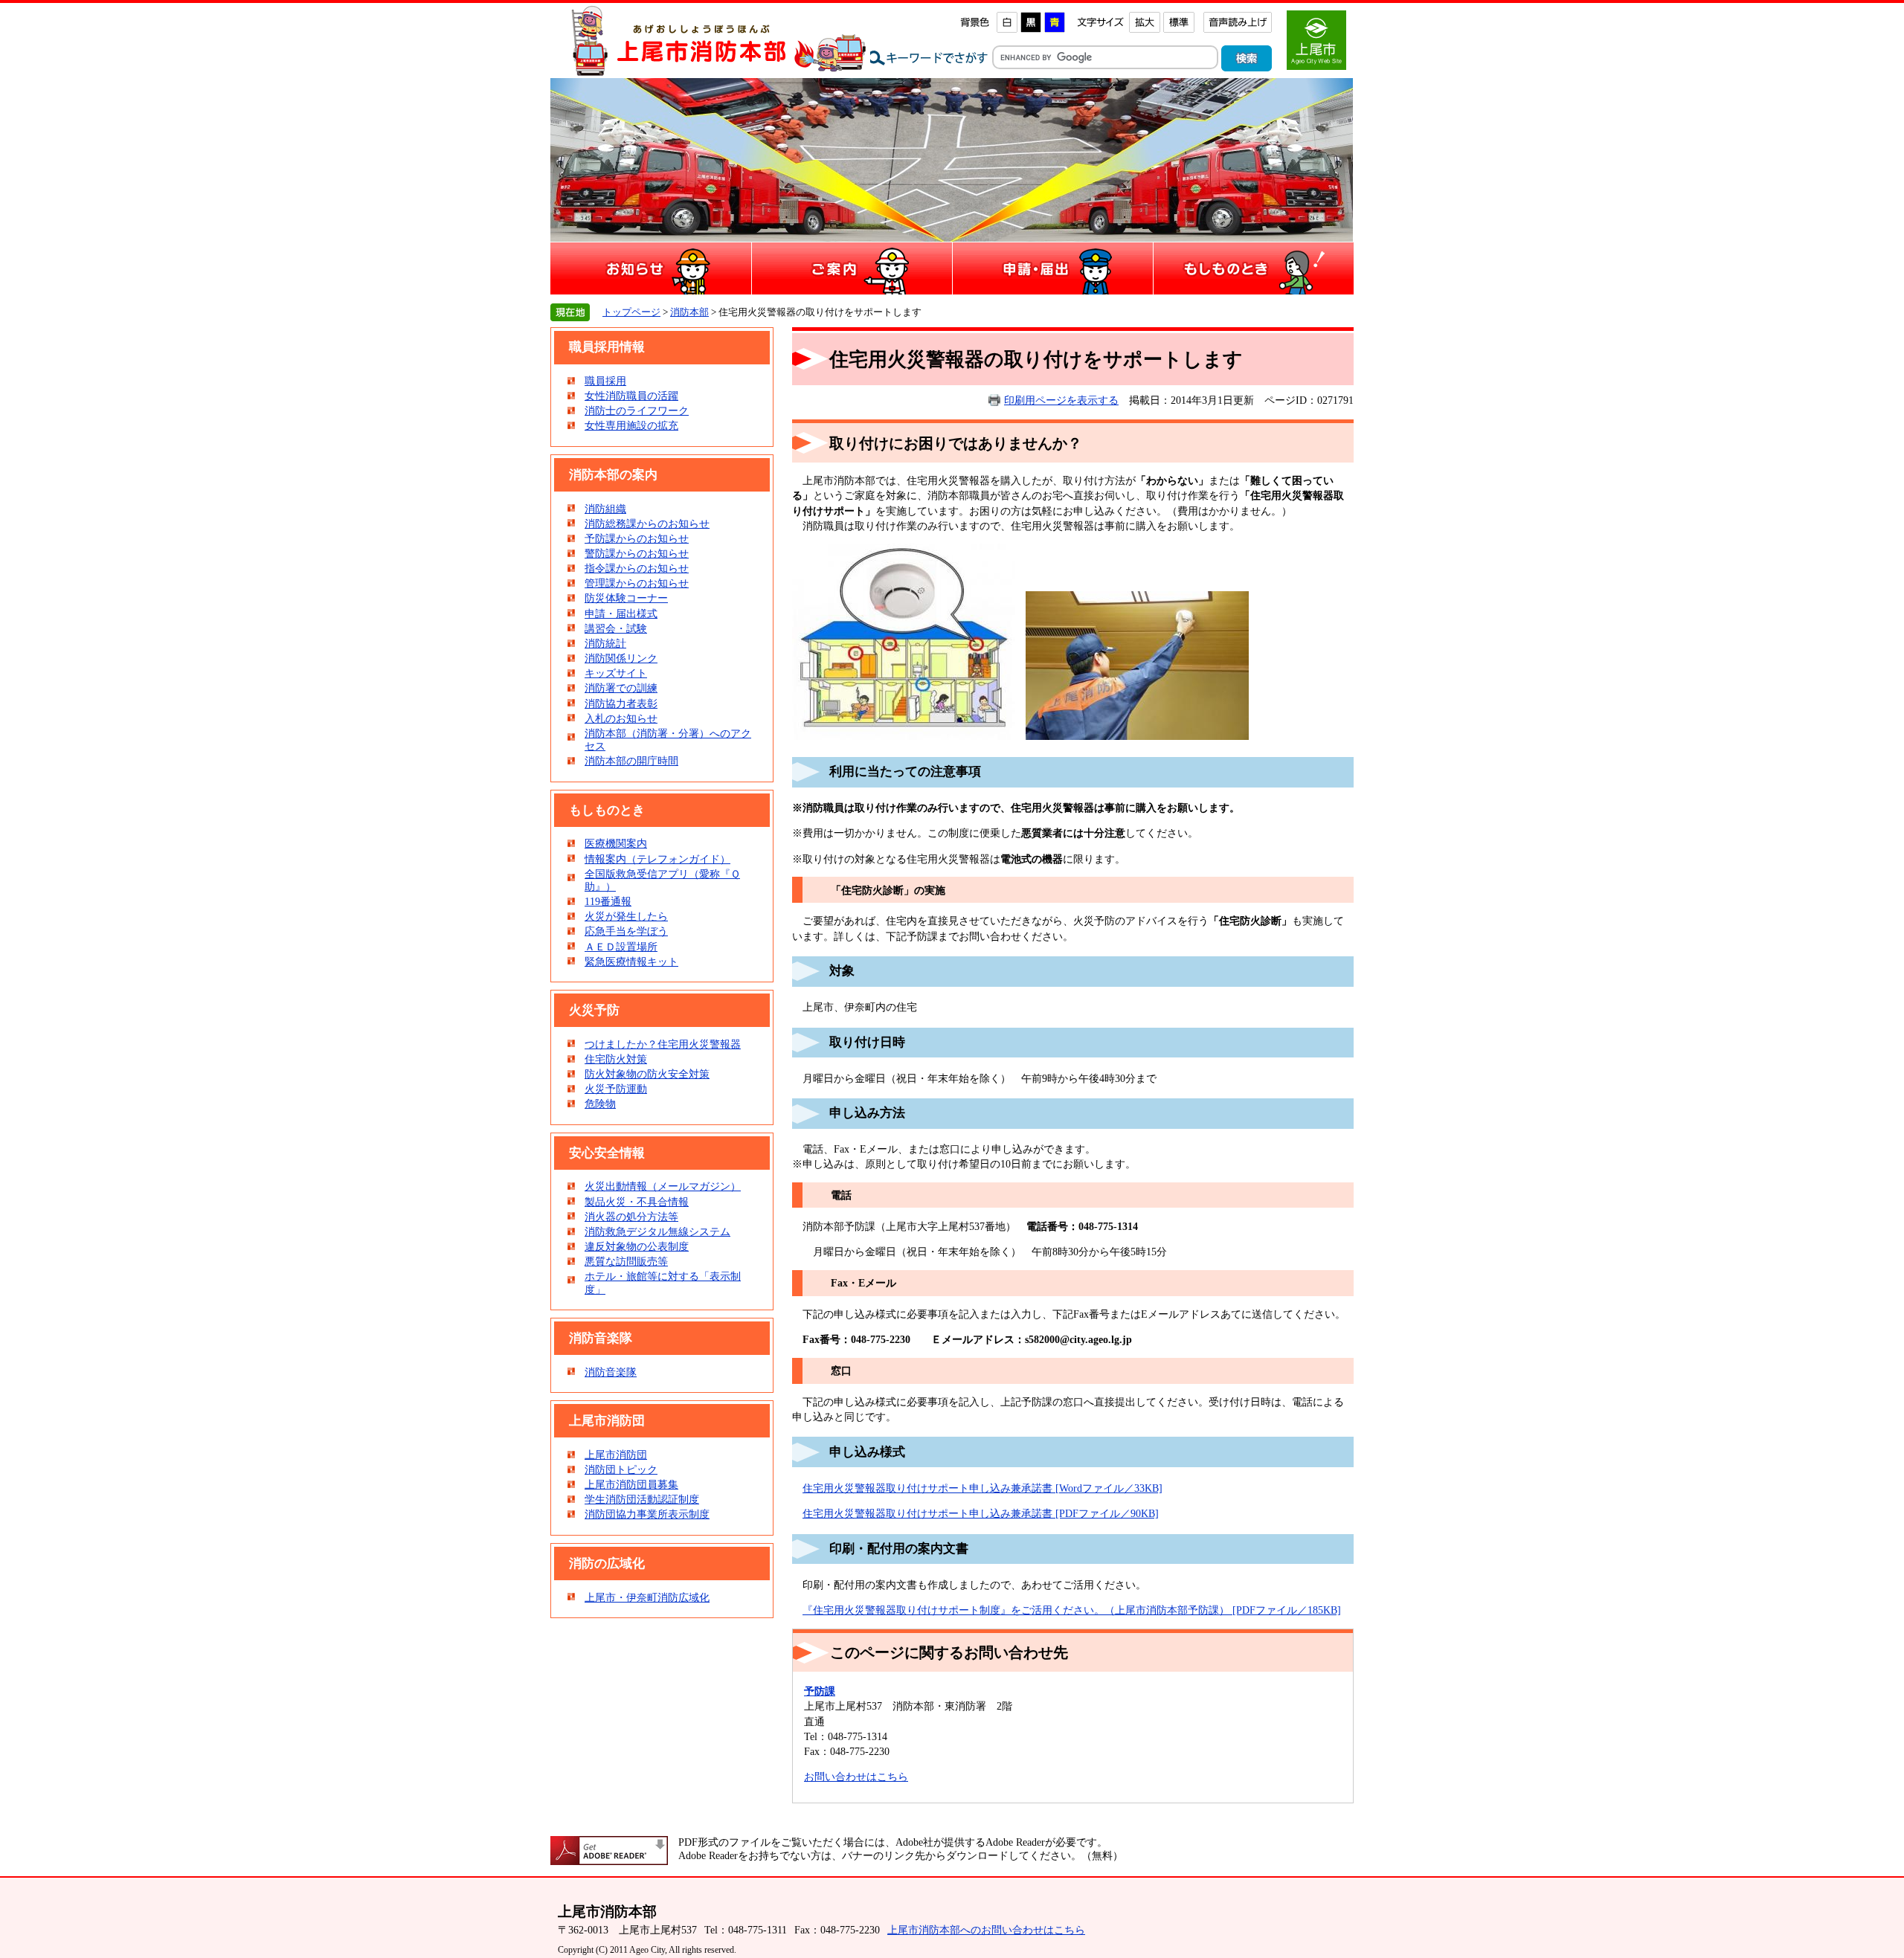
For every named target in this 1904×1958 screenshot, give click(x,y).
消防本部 (689, 312)
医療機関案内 (616, 843)
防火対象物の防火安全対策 (647, 1074)
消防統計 (605, 643)
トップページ (631, 312)
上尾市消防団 (616, 1455)
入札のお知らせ (621, 718)
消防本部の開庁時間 (631, 761)
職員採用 (605, 381)
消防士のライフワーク (637, 410)
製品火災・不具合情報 (637, 1202)
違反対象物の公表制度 (637, 1246)
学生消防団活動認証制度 (642, 1499)
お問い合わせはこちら (856, 1777)
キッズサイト (616, 673)
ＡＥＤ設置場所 (621, 947)
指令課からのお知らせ (637, 568)
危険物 (600, 1104)
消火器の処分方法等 (631, 1217)
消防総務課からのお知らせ (647, 524)
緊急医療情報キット (631, 962)
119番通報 (608, 901)
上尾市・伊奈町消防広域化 (647, 1597)
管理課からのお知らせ (637, 583)
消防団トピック (621, 1469)
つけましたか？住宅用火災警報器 (663, 1044)
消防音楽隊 (611, 1372)
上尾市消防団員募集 (631, 1484)
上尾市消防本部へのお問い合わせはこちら (986, 1930)
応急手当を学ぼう (626, 931)
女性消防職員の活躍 (631, 396)
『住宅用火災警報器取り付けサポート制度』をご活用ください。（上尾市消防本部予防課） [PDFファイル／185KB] (1072, 1610)
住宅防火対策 (616, 1059)
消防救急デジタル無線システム (657, 1231)
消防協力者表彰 (621, 703)
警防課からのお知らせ (637, 553)
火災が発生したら (626, 916)
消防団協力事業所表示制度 (647, 1514)
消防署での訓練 (621, 688)
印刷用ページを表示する (1061, 400)
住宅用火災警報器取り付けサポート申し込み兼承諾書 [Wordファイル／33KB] (982, 1488)
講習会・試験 (616, 628)
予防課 (820, 1691)
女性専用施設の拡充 (631, 425)
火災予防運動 (616, 1089)
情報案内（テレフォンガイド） (657, 859)
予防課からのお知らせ (637, 538)
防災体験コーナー (626, 598)
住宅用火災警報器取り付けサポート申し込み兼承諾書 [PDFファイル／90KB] (981, 1513)
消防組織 (605, 509)
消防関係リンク (621, 658)
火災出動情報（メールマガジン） (663, 1186)
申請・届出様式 (621, 614)
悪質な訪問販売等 (626, 1261)
